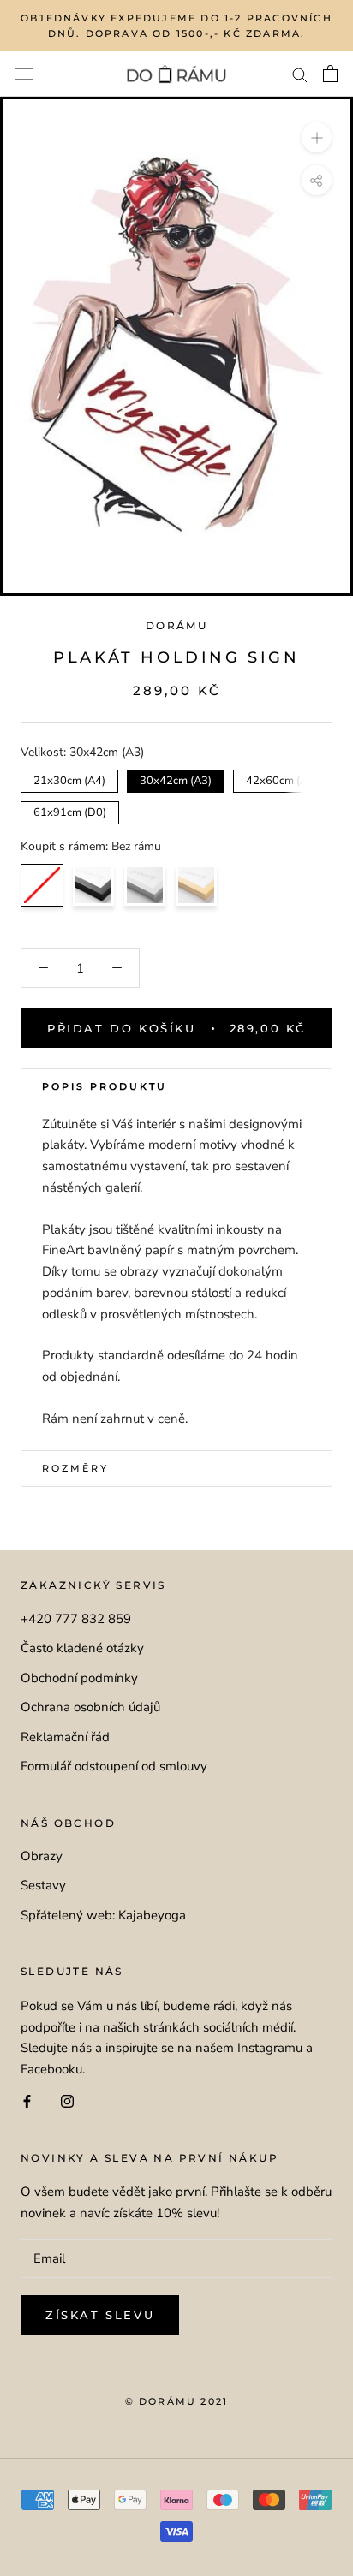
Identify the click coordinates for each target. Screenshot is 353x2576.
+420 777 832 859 (76, 1619)
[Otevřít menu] (24, 74)
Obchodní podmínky (79, 1678)
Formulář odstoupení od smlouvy (114, 1766)
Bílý (145, 885)
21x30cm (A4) (70, 779)
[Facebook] (27, 2100)
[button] (176, 1087)
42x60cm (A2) (282, 779)
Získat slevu (100, 2315)
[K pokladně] (330, 74)
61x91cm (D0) (70, 811)
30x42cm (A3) (176, 779)
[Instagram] (67, 2100)
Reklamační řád (65, 1737)
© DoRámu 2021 (177, 2401)
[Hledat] (300, 74)
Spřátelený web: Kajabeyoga (103, 1915)
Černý (93, 885)
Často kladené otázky (82, 1648)
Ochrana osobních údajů (90, 1707)
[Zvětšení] (317, 137)
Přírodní (196, 885)
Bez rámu (42, 885)
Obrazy (42, 1856)
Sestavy (43, 1885)
